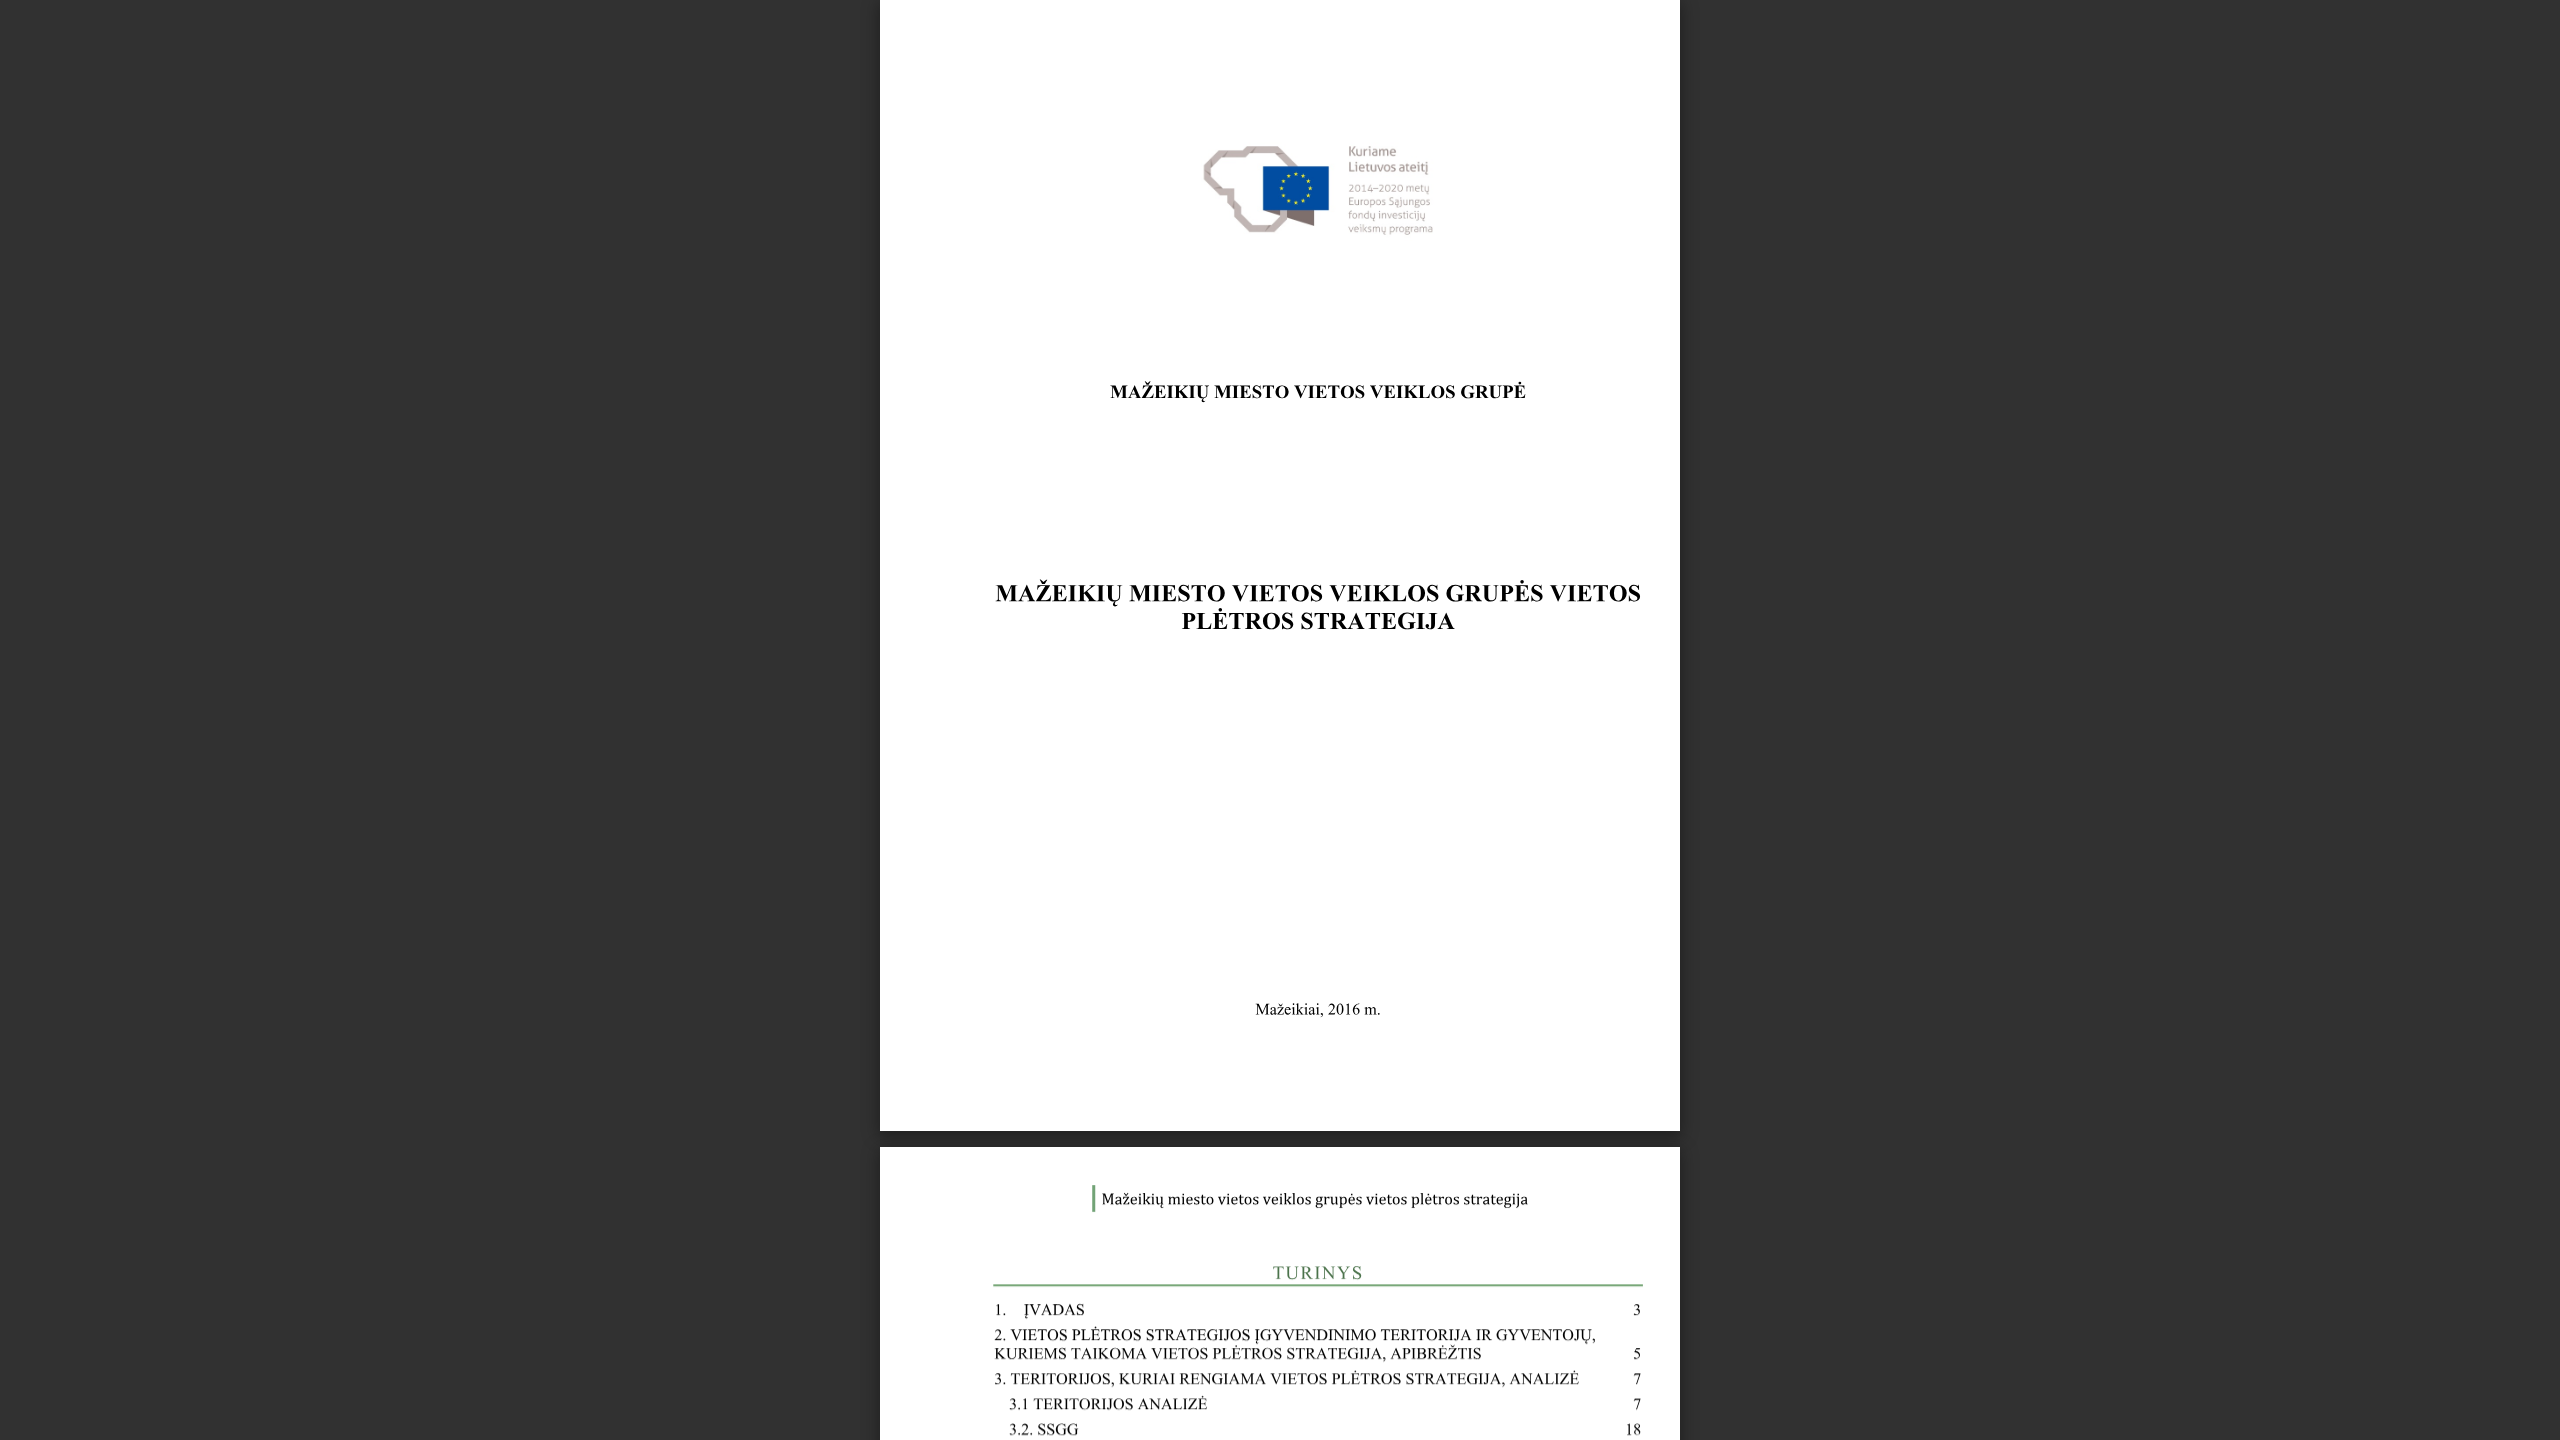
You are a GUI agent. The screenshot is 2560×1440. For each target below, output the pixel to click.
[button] (1316, 1402)
